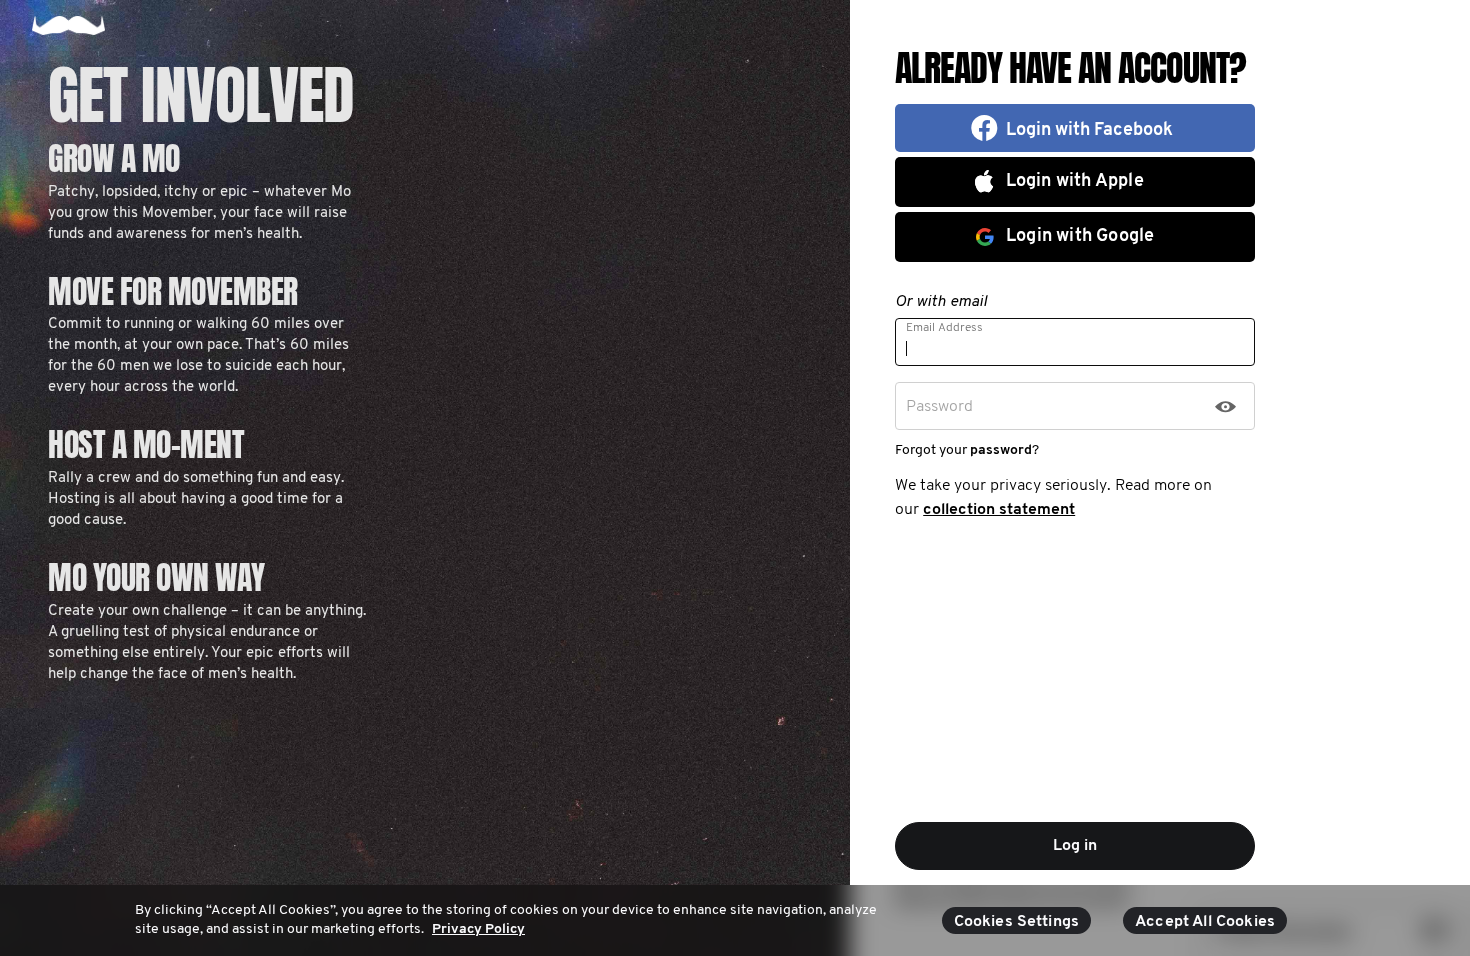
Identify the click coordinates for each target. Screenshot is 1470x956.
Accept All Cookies (1205, 922)
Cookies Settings (1017, 922)
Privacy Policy (478, 929)
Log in (1075, 846)
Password (939, 407)
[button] (1075, 128)
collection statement (999, 510)
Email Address (944, 328)
